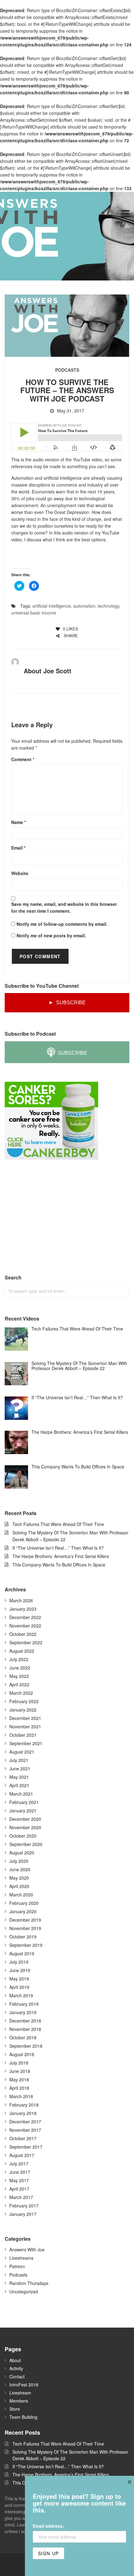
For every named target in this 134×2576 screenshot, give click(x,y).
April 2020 (19, 1886)
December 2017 (25, 2122)
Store (15, 2409)
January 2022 (23, 1710)
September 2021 (26, 1743)
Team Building (23, 2417)
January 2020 (23, 1911)
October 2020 (23, 1836)
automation (84, 606)
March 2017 (21, 2197)
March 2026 (21, 1600)
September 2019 (26, 1945)
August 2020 (22, 1853)
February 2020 (24, 1903)
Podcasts (67, 370)
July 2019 (19, 1962)
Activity (16, 2368)
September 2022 (26, 1642)
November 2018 (25, 2029)
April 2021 (19, 1785)
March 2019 (21, 1995)
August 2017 (22, 2155)
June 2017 (20, 2172)
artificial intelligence (52, 606)
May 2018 (19, 2079)
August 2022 (22, 1651)
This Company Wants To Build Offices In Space (59, 1565)
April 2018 (19, 2088)
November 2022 (25, 1626)
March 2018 (21, 2096)
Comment (23, 759)
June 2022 (20, 1668)
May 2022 (19, 1676)
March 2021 (21, 1794)
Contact (17, 2376)
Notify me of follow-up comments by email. (62, 924)
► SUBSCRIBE (67, 1003)
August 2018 (22, 2054)
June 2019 (20, 1970)
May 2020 (19, 1878)
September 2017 (26, 2147)
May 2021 (19, 1777)
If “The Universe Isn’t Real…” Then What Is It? (58, 1548)
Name (19, 822)
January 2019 (23, 2012)
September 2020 (26, 1844)
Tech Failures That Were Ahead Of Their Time (58, 1524)
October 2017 (23, 2138)
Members (19, 2401)
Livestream (20, 2393)
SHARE (70, 636)
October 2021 (23, 1735)
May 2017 (19, 2180)
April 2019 (19, 1987)
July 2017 (19, 2164)
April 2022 (19, 1684)
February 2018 (24, 2105)
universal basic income (34, 613)
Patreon (17, 2266)
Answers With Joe (27, 2249)
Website (20, 873)
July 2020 (19, 1861)
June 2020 (20, 1869)
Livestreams (21, 2258)
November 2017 (25, 2130)
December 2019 (25, 1920)
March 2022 (21, 1693)
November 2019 (25, 1928)
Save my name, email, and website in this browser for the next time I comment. (64, 907)
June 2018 (20, 2071)
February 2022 (24, 1701)
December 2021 (25, 1718)
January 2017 (23, 2214)
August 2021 (22, 1752)
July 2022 (19, 1659)
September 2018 (26, 2046)
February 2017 (24, 2206)
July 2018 (19, 2063)
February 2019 (24, 2004)
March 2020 (21, 1895)
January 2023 (23, 1609)
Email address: (48, 2526)
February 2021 (24, 1802)
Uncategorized (24, 2291)
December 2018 (25, 2021)
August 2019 (22, 1953)
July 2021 (19, 1760)
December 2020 (25, 1819)
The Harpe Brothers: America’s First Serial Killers (61, 1556)
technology (108, 606)
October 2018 (23, 2037)
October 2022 (23, 1634)
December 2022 (25, 1617)
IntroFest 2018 (24, 2385)
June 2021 (20, 1768)
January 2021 (23, 1811)
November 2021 (25, 1726)
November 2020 (25, 1827)
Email (18, 848)
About (15, 2360)
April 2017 (19, 2189)
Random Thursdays (29, 2283)
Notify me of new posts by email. (51, 935)
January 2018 (23, 2113)
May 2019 (19, 1979)
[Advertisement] (51, 1217)
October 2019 (23, 1937)
